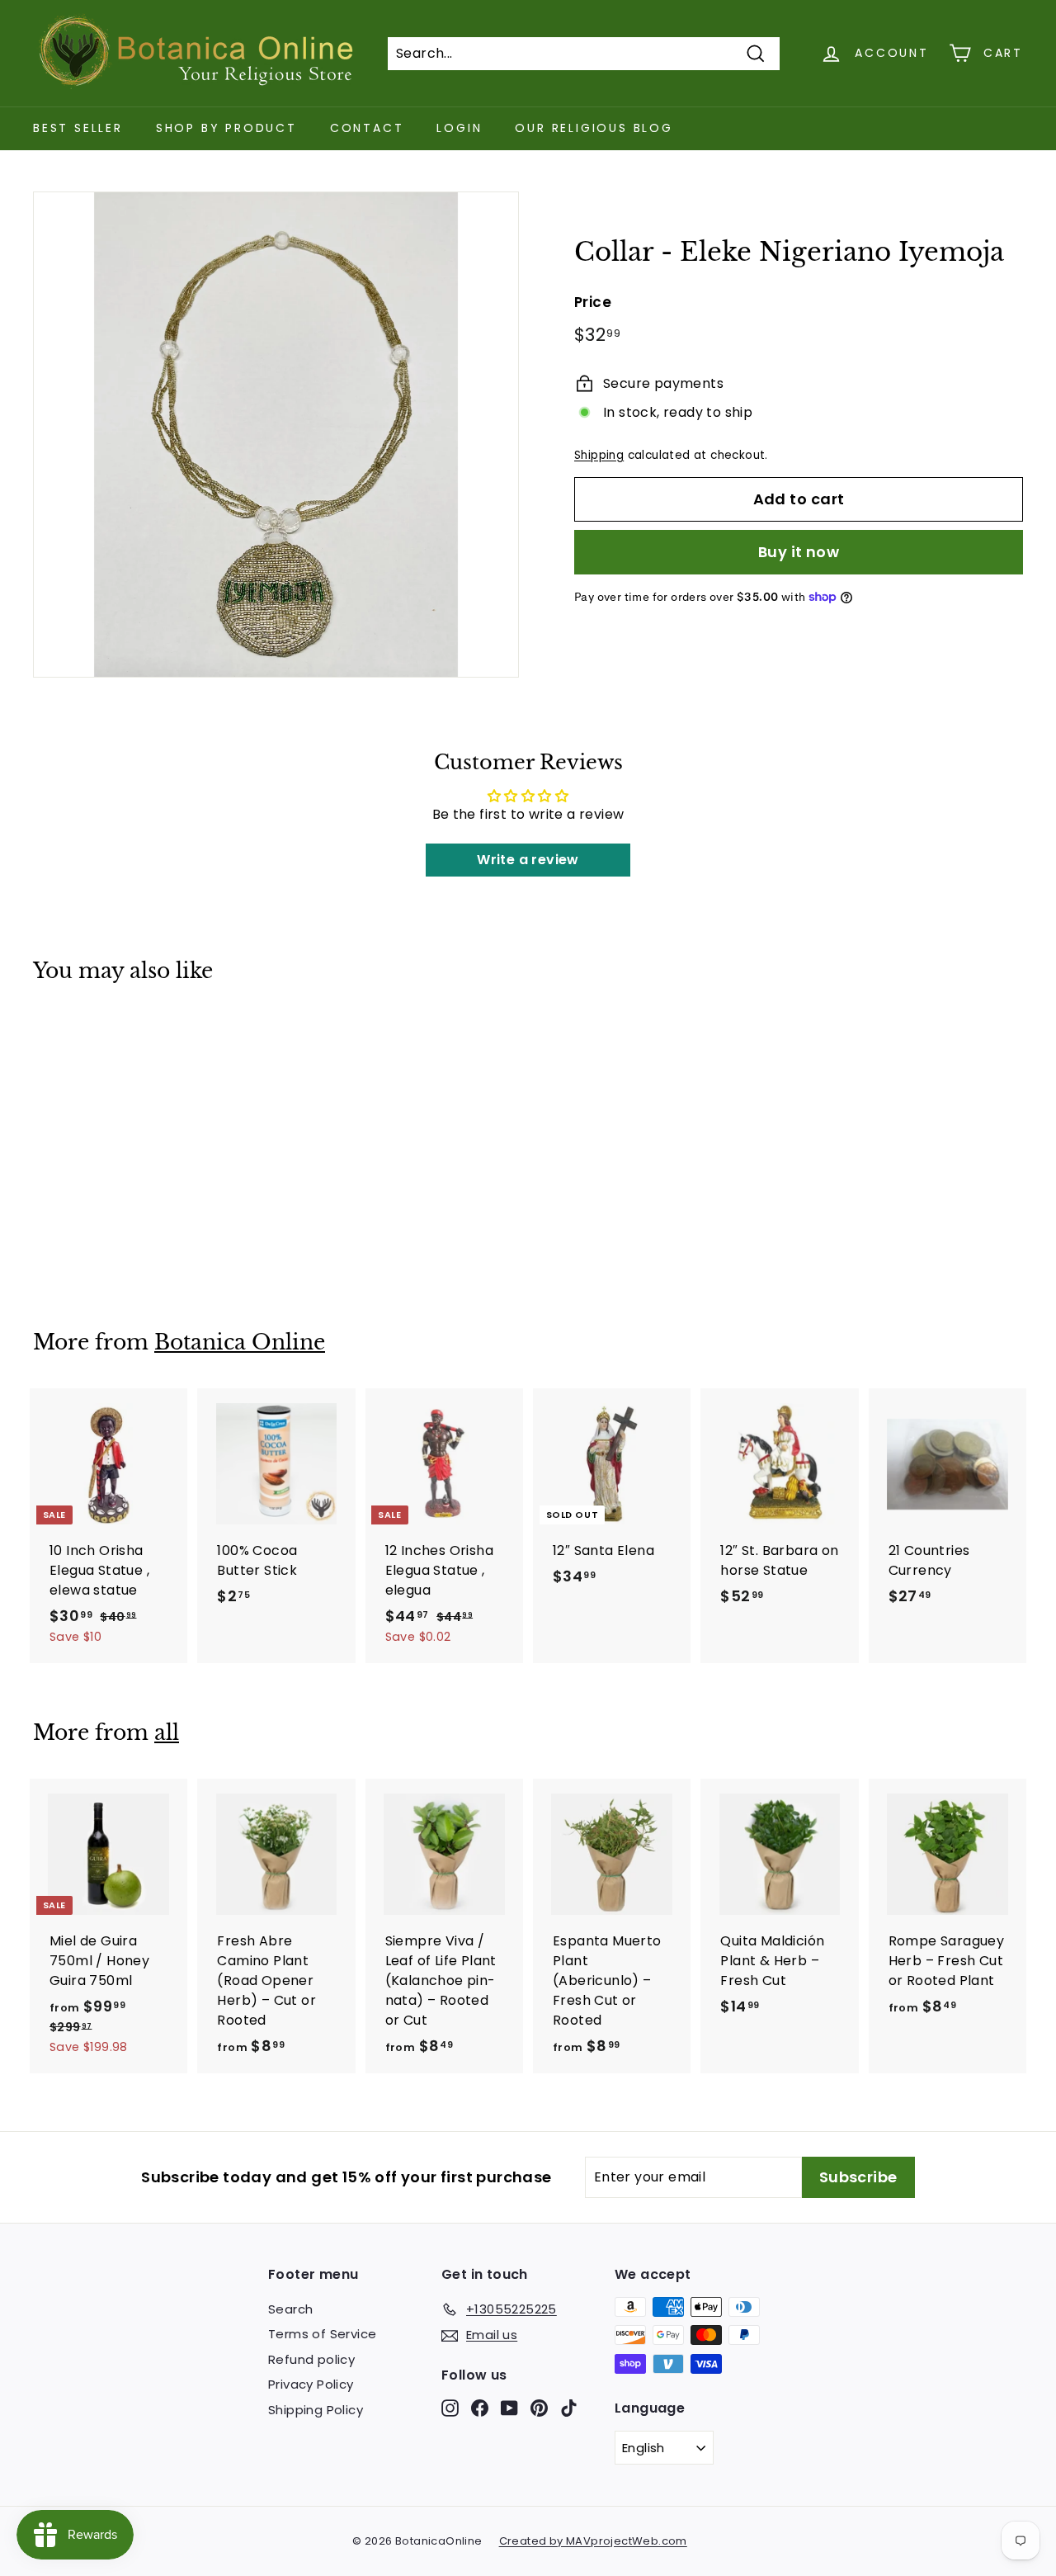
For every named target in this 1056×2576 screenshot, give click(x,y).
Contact (367, 128)
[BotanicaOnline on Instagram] (450, 2407)
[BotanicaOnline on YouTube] (509, 2407)
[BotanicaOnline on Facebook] (480, 2407)
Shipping (599, 455)
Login (459, 128)
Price (593, 302)
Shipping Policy (316, 2410)
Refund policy (311, 2359)
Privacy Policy (311, 2384)
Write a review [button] (528, 860)
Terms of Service (322, 2334)
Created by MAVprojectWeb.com (593, 2541)
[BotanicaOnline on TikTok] (569, 2407)
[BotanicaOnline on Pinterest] (539, 2407)
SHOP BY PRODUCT (226, 128)
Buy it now (799, 552)
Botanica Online (240, 1342)
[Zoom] (276, 435)
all (167, 1733)
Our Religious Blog (594, 128)
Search (290, 2309)
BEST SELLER (78, 128)
